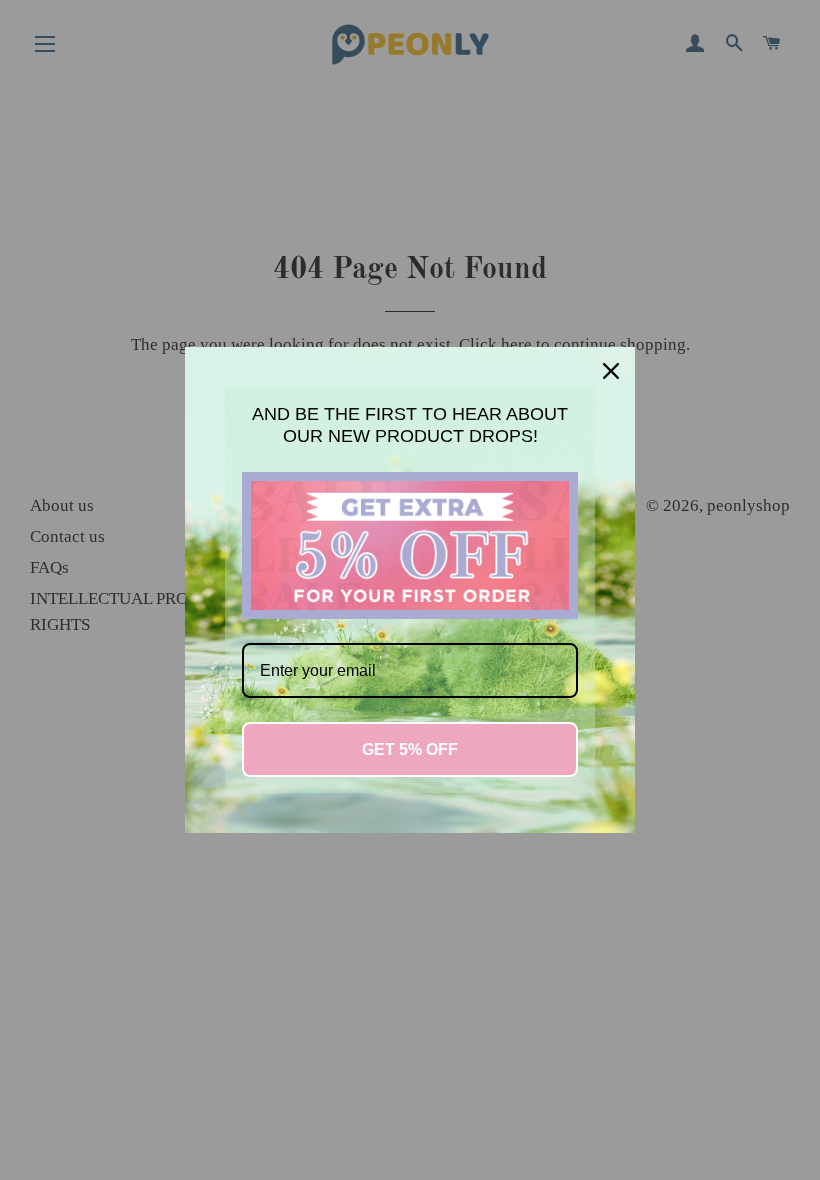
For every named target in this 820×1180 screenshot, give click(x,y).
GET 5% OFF (410, 749)
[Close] (611, 371)
